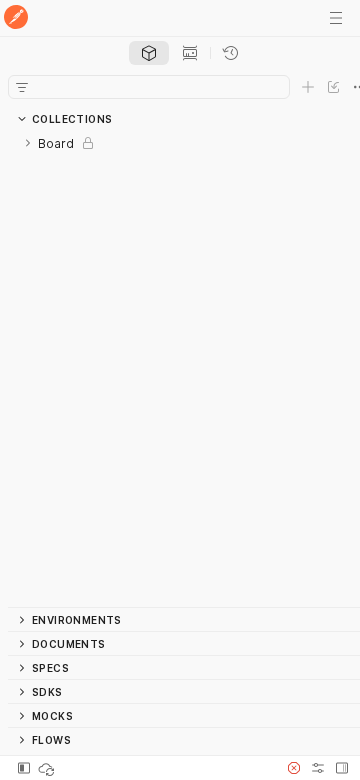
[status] (48, 768)
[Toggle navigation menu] (336, 18)
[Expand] (28, 143)
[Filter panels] (22, 87)
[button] (294, 768)
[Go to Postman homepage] (16, 18)
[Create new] (308, 87)
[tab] (149, 53)
